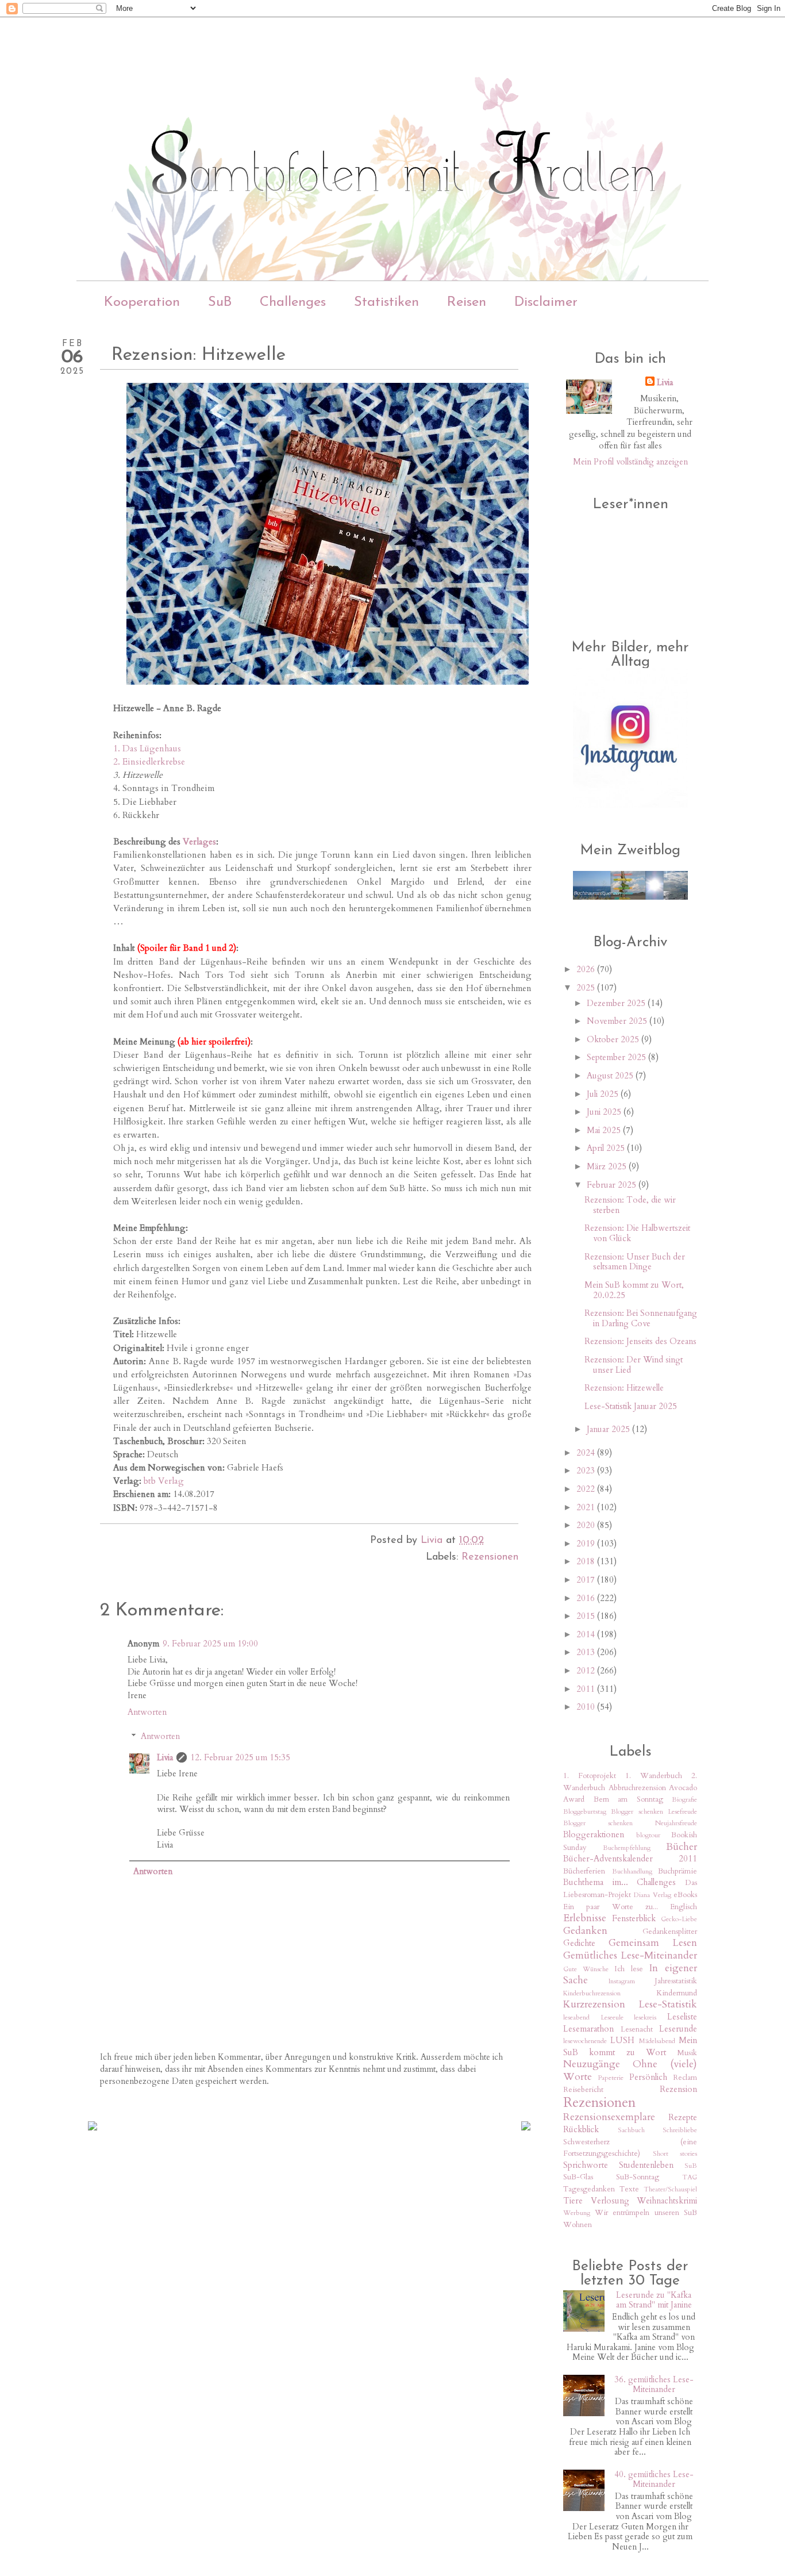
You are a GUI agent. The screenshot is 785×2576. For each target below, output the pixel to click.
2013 (587, 1652)
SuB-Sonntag (638, 2177)
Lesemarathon (588, 2029)
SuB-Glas (578, 2177)
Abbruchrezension (637, 1788)
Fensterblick (634, 1918)
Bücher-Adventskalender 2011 (630, 1859)
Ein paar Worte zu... (611, 1907)
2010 (587, 1707)
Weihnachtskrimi (667, 2201)
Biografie (684, 1799)
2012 (587, 1671)
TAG (690, 2177)
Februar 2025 (613, 1185)
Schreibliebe (680, 2130)
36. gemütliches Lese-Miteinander (654, 2385)
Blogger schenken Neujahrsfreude (630, 1823)
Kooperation (142, 302)
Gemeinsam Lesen (653, 1943)
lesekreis (645, 2017)
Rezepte (683, 2117)
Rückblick (581, 2129)
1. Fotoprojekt (590, 1776)
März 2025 (608, 1166)
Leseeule (612, 2017)
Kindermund (677, 1993)
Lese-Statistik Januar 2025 (631, 1406)
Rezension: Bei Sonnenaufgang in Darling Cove (641, 1318)
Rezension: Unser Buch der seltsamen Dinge (635, 1262)
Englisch (684, 1907)
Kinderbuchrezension (592, 1993)
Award (574, 1799)
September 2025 (617, 1057)
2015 (587, 1616)
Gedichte (579, 1943)
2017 (587, 1580)
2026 (587, 969)
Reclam (685, 2078)
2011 (587, 1689)
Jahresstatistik (676, 1981)
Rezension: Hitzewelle (624, 1388)
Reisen (467, 302)
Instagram (622, 1981)
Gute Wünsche (586, 1969)
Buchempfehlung (627, 1848)
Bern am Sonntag (628, 1799)
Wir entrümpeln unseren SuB (646, 2213)
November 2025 (618, 1021)
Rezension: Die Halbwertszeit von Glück (637, 1233)
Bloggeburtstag (585, 1811)
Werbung (577, 2213)
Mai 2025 (605, 1130)
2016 (587, 1598)
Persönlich (648, 2077)
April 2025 (607, 1148)
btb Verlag (164, 1481)
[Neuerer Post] (93, 2127)
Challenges (293, 302)
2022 (587, 1489)
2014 (587, 1634)
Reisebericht (583, 2090)
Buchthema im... (596, 1882)
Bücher (682, 1847)
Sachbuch (631, 2130)
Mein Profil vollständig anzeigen (630, 462)
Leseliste (682, 2017)
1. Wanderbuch (654, 1776)
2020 (587, 1525)
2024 (587, 1453)
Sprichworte (586, 2165)
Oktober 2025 (614, 1039)
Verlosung (610, 2201)
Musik (687, 2053)
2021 (587, 1507)
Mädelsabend (657, 2041)
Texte (629, 2189)
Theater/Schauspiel (670, 2189)
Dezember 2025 (617, 1003)
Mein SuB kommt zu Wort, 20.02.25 (634, 1290)
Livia (165, 1757)
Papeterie (611, 2078)
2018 (587, 1561)
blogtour (648, 1835)
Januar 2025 (609, 1429)
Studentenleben (646, 2165)
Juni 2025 (605, 1112)
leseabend (576, 2017)
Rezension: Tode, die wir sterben (630, 1205)
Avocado (683, 1788)
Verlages (199, 842)
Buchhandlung (632, 1871)
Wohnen (578, 2225)
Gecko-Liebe (679, 1919)
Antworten (147, 1712)
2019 (587, 1544)
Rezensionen (490, 1557)
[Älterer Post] (526, 2127)
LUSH (622, 2040)
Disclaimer (546, 302)
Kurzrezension (594, 2004)
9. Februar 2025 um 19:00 (210, 1644)
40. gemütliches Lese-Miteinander (654, 2479)
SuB (220, 302)
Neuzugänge (592, 2064)
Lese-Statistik (668, 2004)
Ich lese (629, 1969)
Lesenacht (637, 2029)
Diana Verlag (652, 1895)
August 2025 (611, 1076)
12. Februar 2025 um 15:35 (240, 1757)
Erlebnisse (585, 1918)
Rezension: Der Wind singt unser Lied (634, 1365)
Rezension (678, 2089)
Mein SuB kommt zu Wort (630, 2046)
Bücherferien (584, 1871)
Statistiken (386, 302)
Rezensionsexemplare (609, 2117)
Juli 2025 (604, 1094)
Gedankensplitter (670, 1932)
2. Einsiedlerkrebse (149, 762)
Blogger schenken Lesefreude (654, 1811)
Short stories (675, 2153)
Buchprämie (678, 1871)
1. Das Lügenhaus (147, 749)
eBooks (685, 1895)
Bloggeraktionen (594, 1834)
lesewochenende (585, 2041)
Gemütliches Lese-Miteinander (630, 1955)
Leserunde (678, 2029)
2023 (587, 1471)
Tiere (573, 2201)
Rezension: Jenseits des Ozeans (640, 1341)
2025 (587, 988)
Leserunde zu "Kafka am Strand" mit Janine (654, 2300)
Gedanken (585, 1931)
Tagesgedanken (589, 2189)
